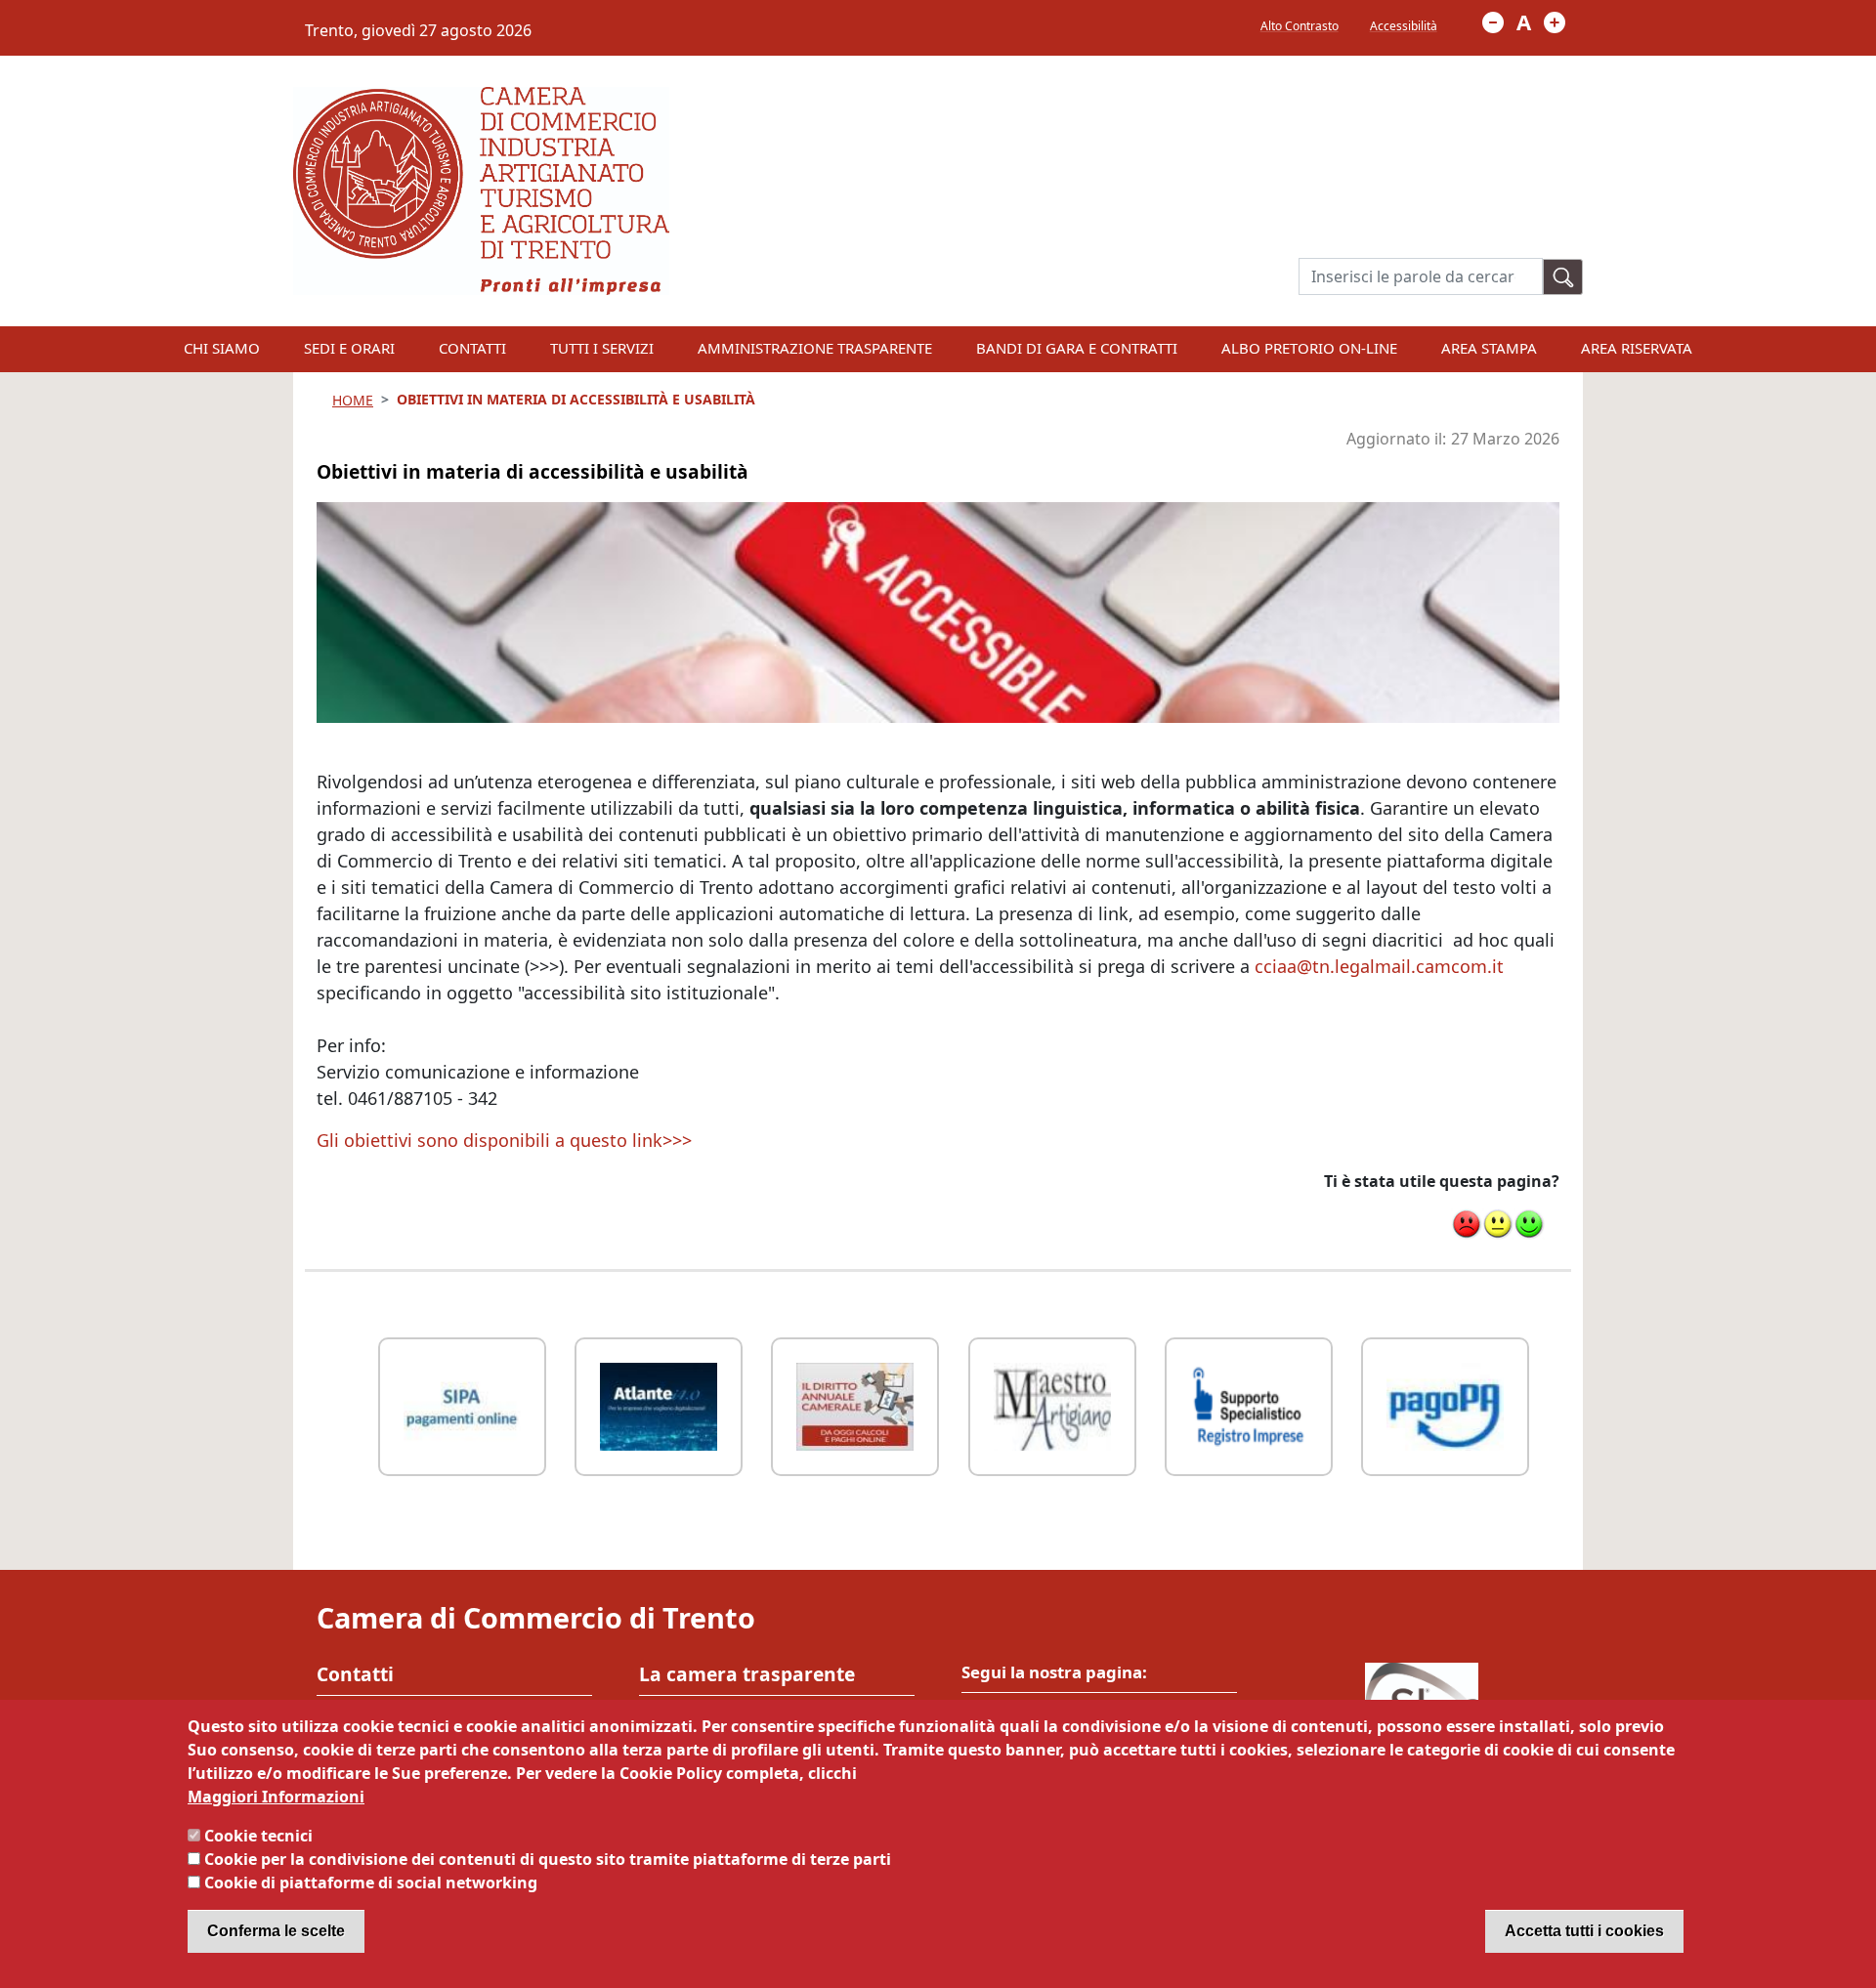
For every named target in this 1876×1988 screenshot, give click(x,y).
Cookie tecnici (258, 1836)
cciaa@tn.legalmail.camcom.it (1379, 966)
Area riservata (1637, 348)
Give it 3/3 (1529, 1224)
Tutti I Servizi (602, 348)
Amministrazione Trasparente (815, 348)
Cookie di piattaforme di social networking (371, 1882)
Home (353, 400)
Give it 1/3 (1467, 1224)
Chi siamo (222, 348)
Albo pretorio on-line (1309, 348)
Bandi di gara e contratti (1077, 348)
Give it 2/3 (1498, 1224)
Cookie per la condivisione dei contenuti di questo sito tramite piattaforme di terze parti (548, 1859)
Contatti (472, 348)
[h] (1563, 277)
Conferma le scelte (276, 1931)
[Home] (481, 99)
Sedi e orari (349, 348)
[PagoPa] (1445, 1404)
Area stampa (1489, 348)
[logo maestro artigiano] (1052, 1404)
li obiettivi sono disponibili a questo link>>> (511, 1140)
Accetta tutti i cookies (1584, 1931)
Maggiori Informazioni (276, 1797)
